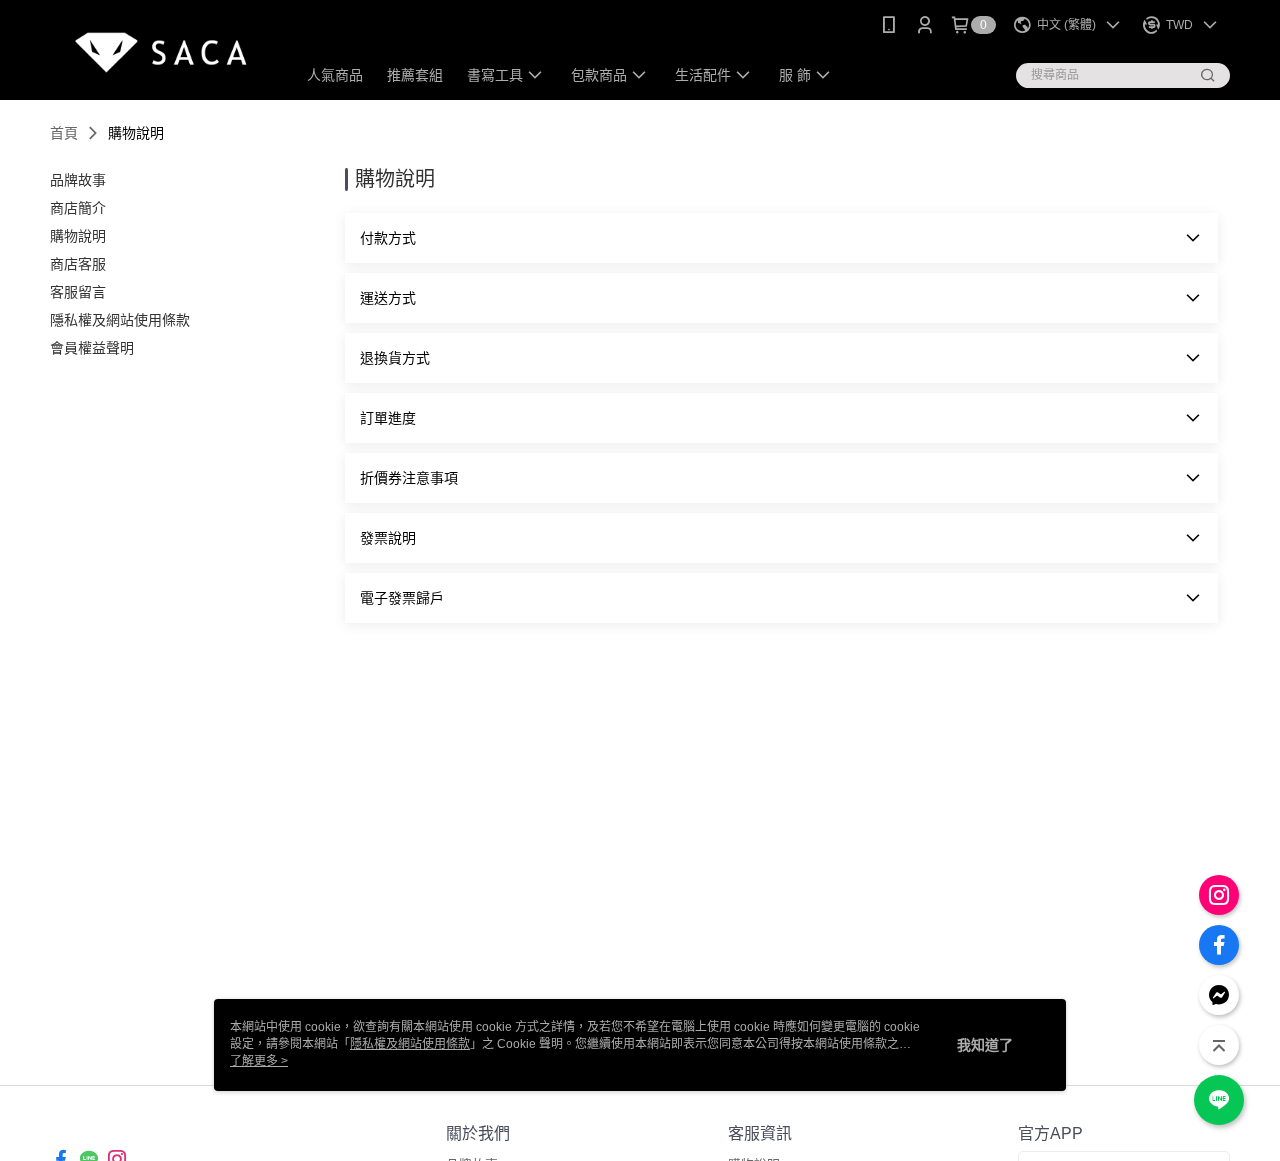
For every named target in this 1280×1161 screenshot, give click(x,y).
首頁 (64, 133)
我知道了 (985, 1045)
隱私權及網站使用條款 (410, 1044)
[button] (781, 238)
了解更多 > (259, 1061)
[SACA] (161, 52)
